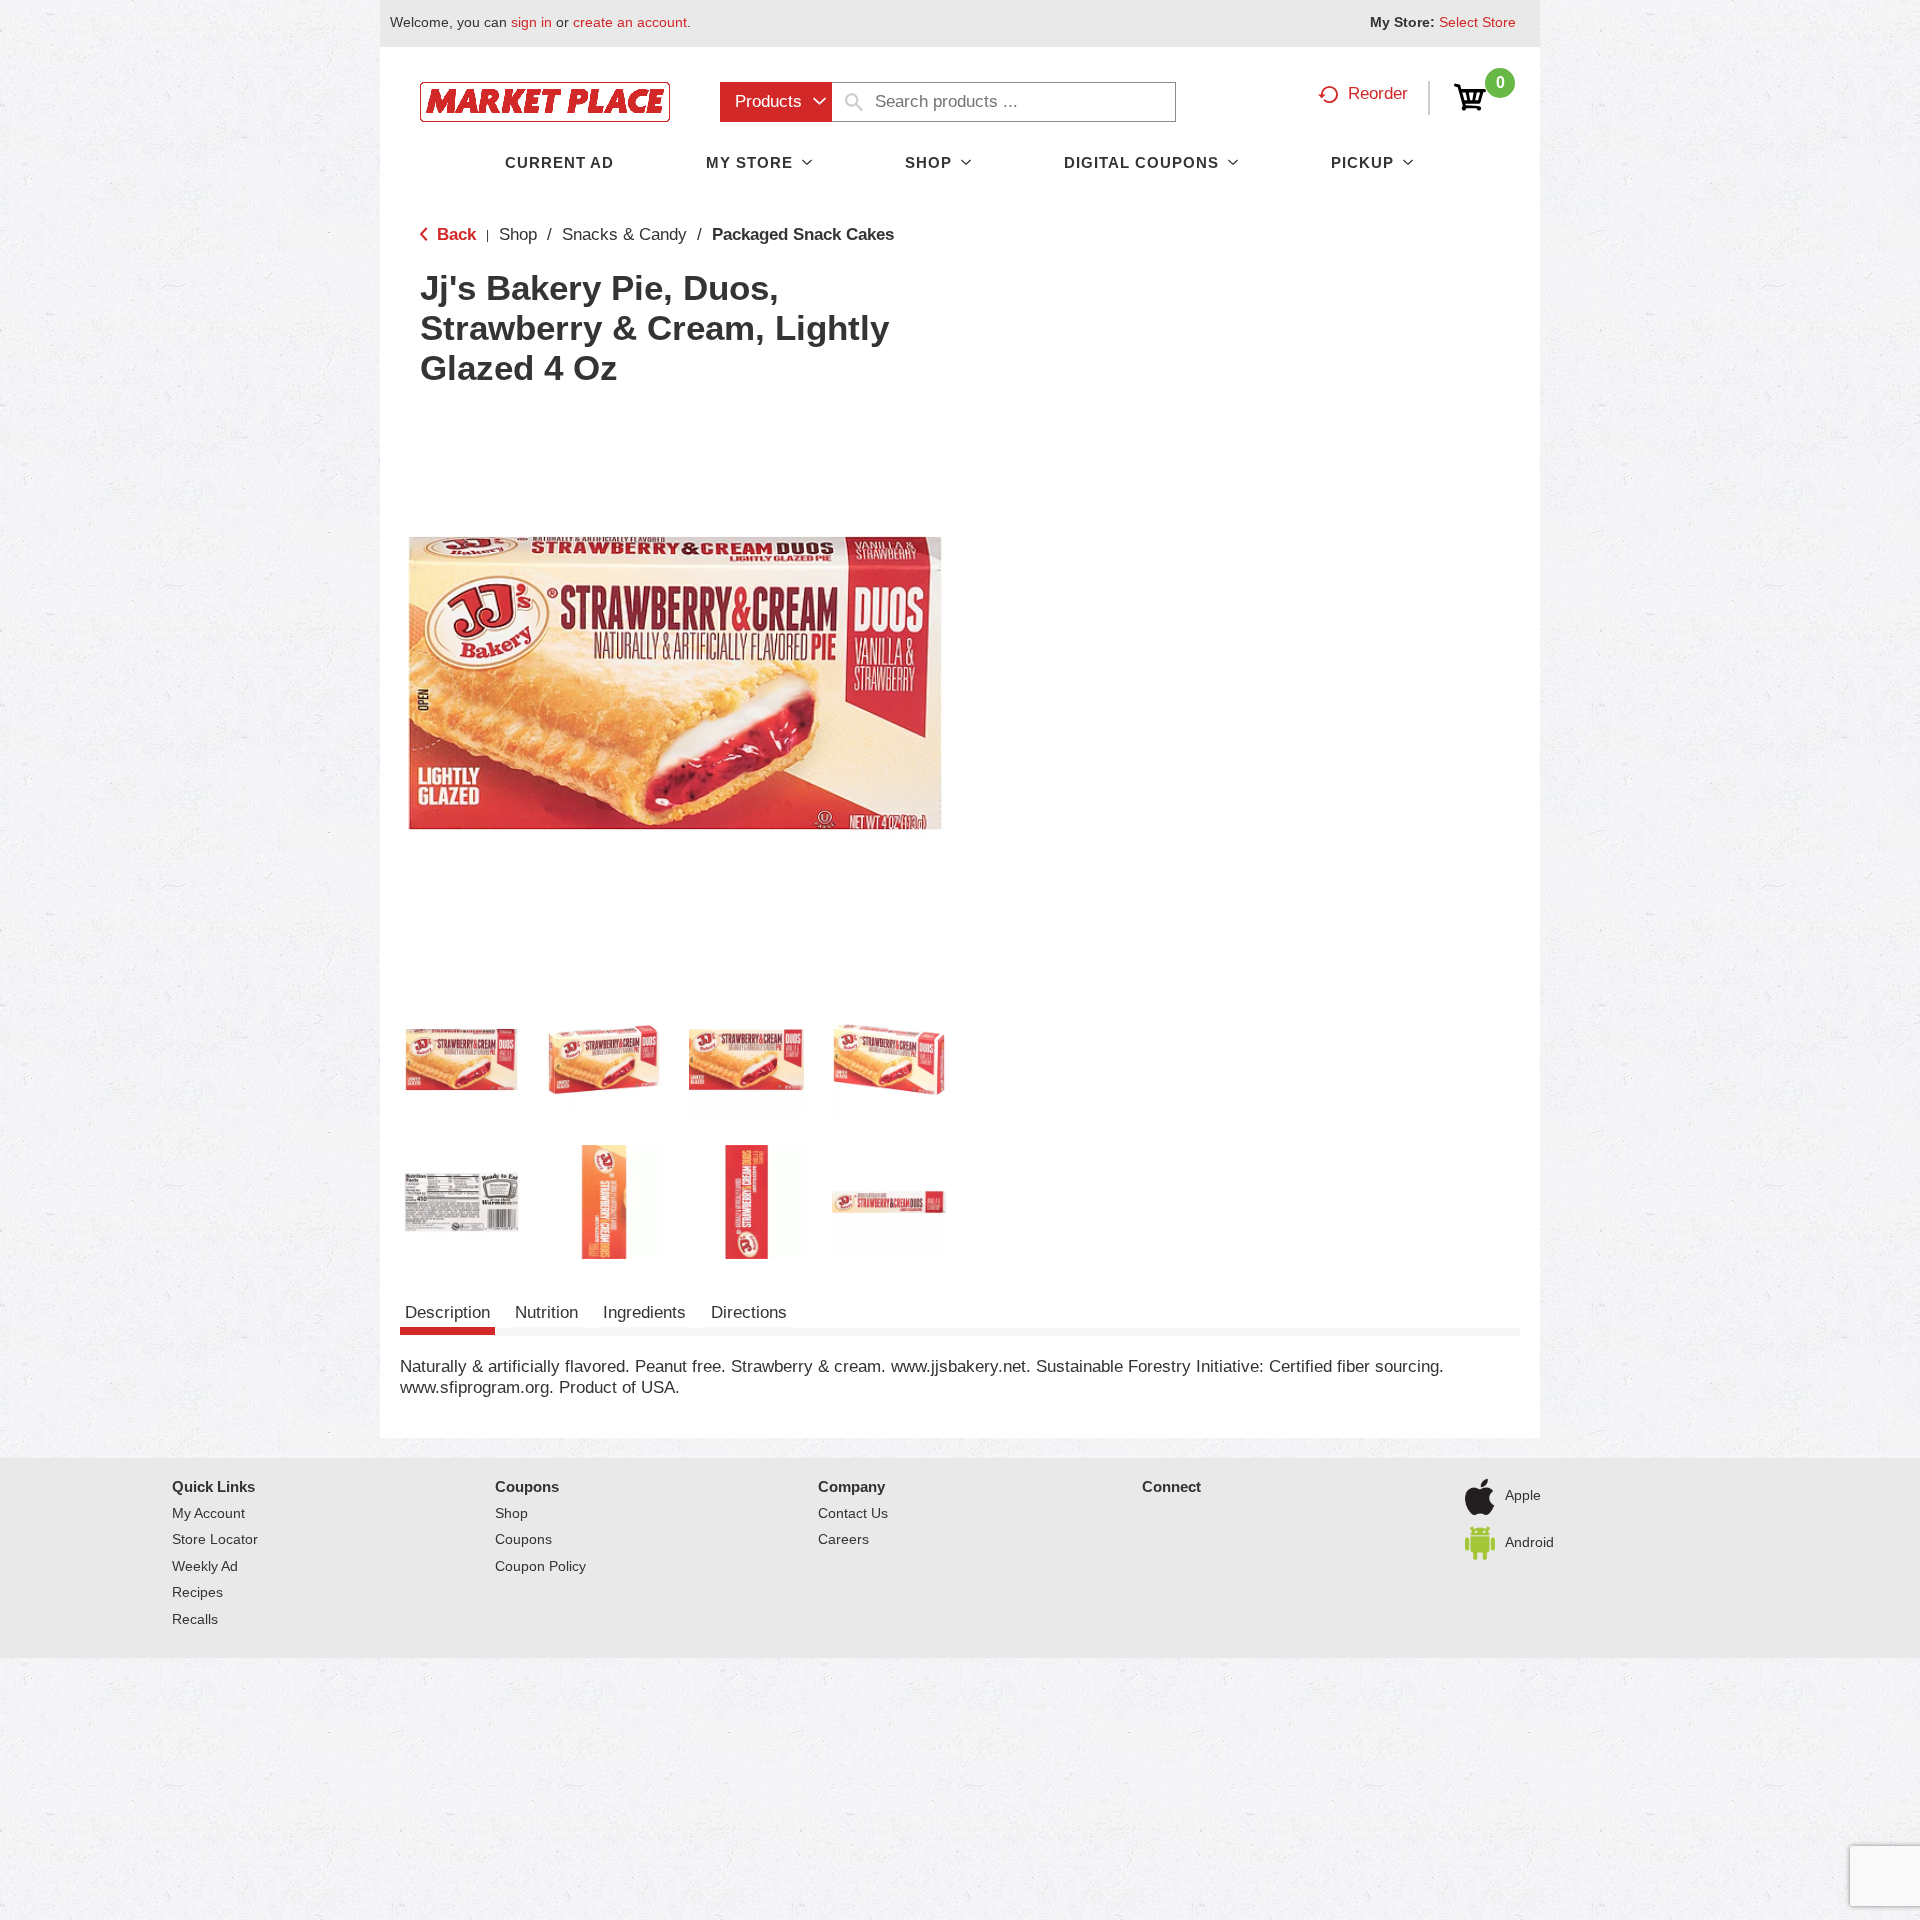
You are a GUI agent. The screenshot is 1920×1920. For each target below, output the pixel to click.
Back (454, 234)
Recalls (195, 1619)
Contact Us (853, 1513)
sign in (531, 22)
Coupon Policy (540, 1566)
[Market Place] (545, 100)
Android (1529, 1541)
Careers (843, 1539)
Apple (1523, 1495)
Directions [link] (749, 1312)
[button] (461, 1059)
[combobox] (776, 102)
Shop (518, 234)
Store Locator (215, 1539)
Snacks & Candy (624, 234)
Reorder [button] (1378, 93)
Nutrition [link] (546, 1312)
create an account (630, 22)
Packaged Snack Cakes (803, 234)
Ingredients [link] (644, 1312)
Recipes (197, 1592)
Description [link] (447, 1312)
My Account (208, 1513)
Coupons (527, 1486)
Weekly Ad (205, 1566)
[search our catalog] (854, 102)
